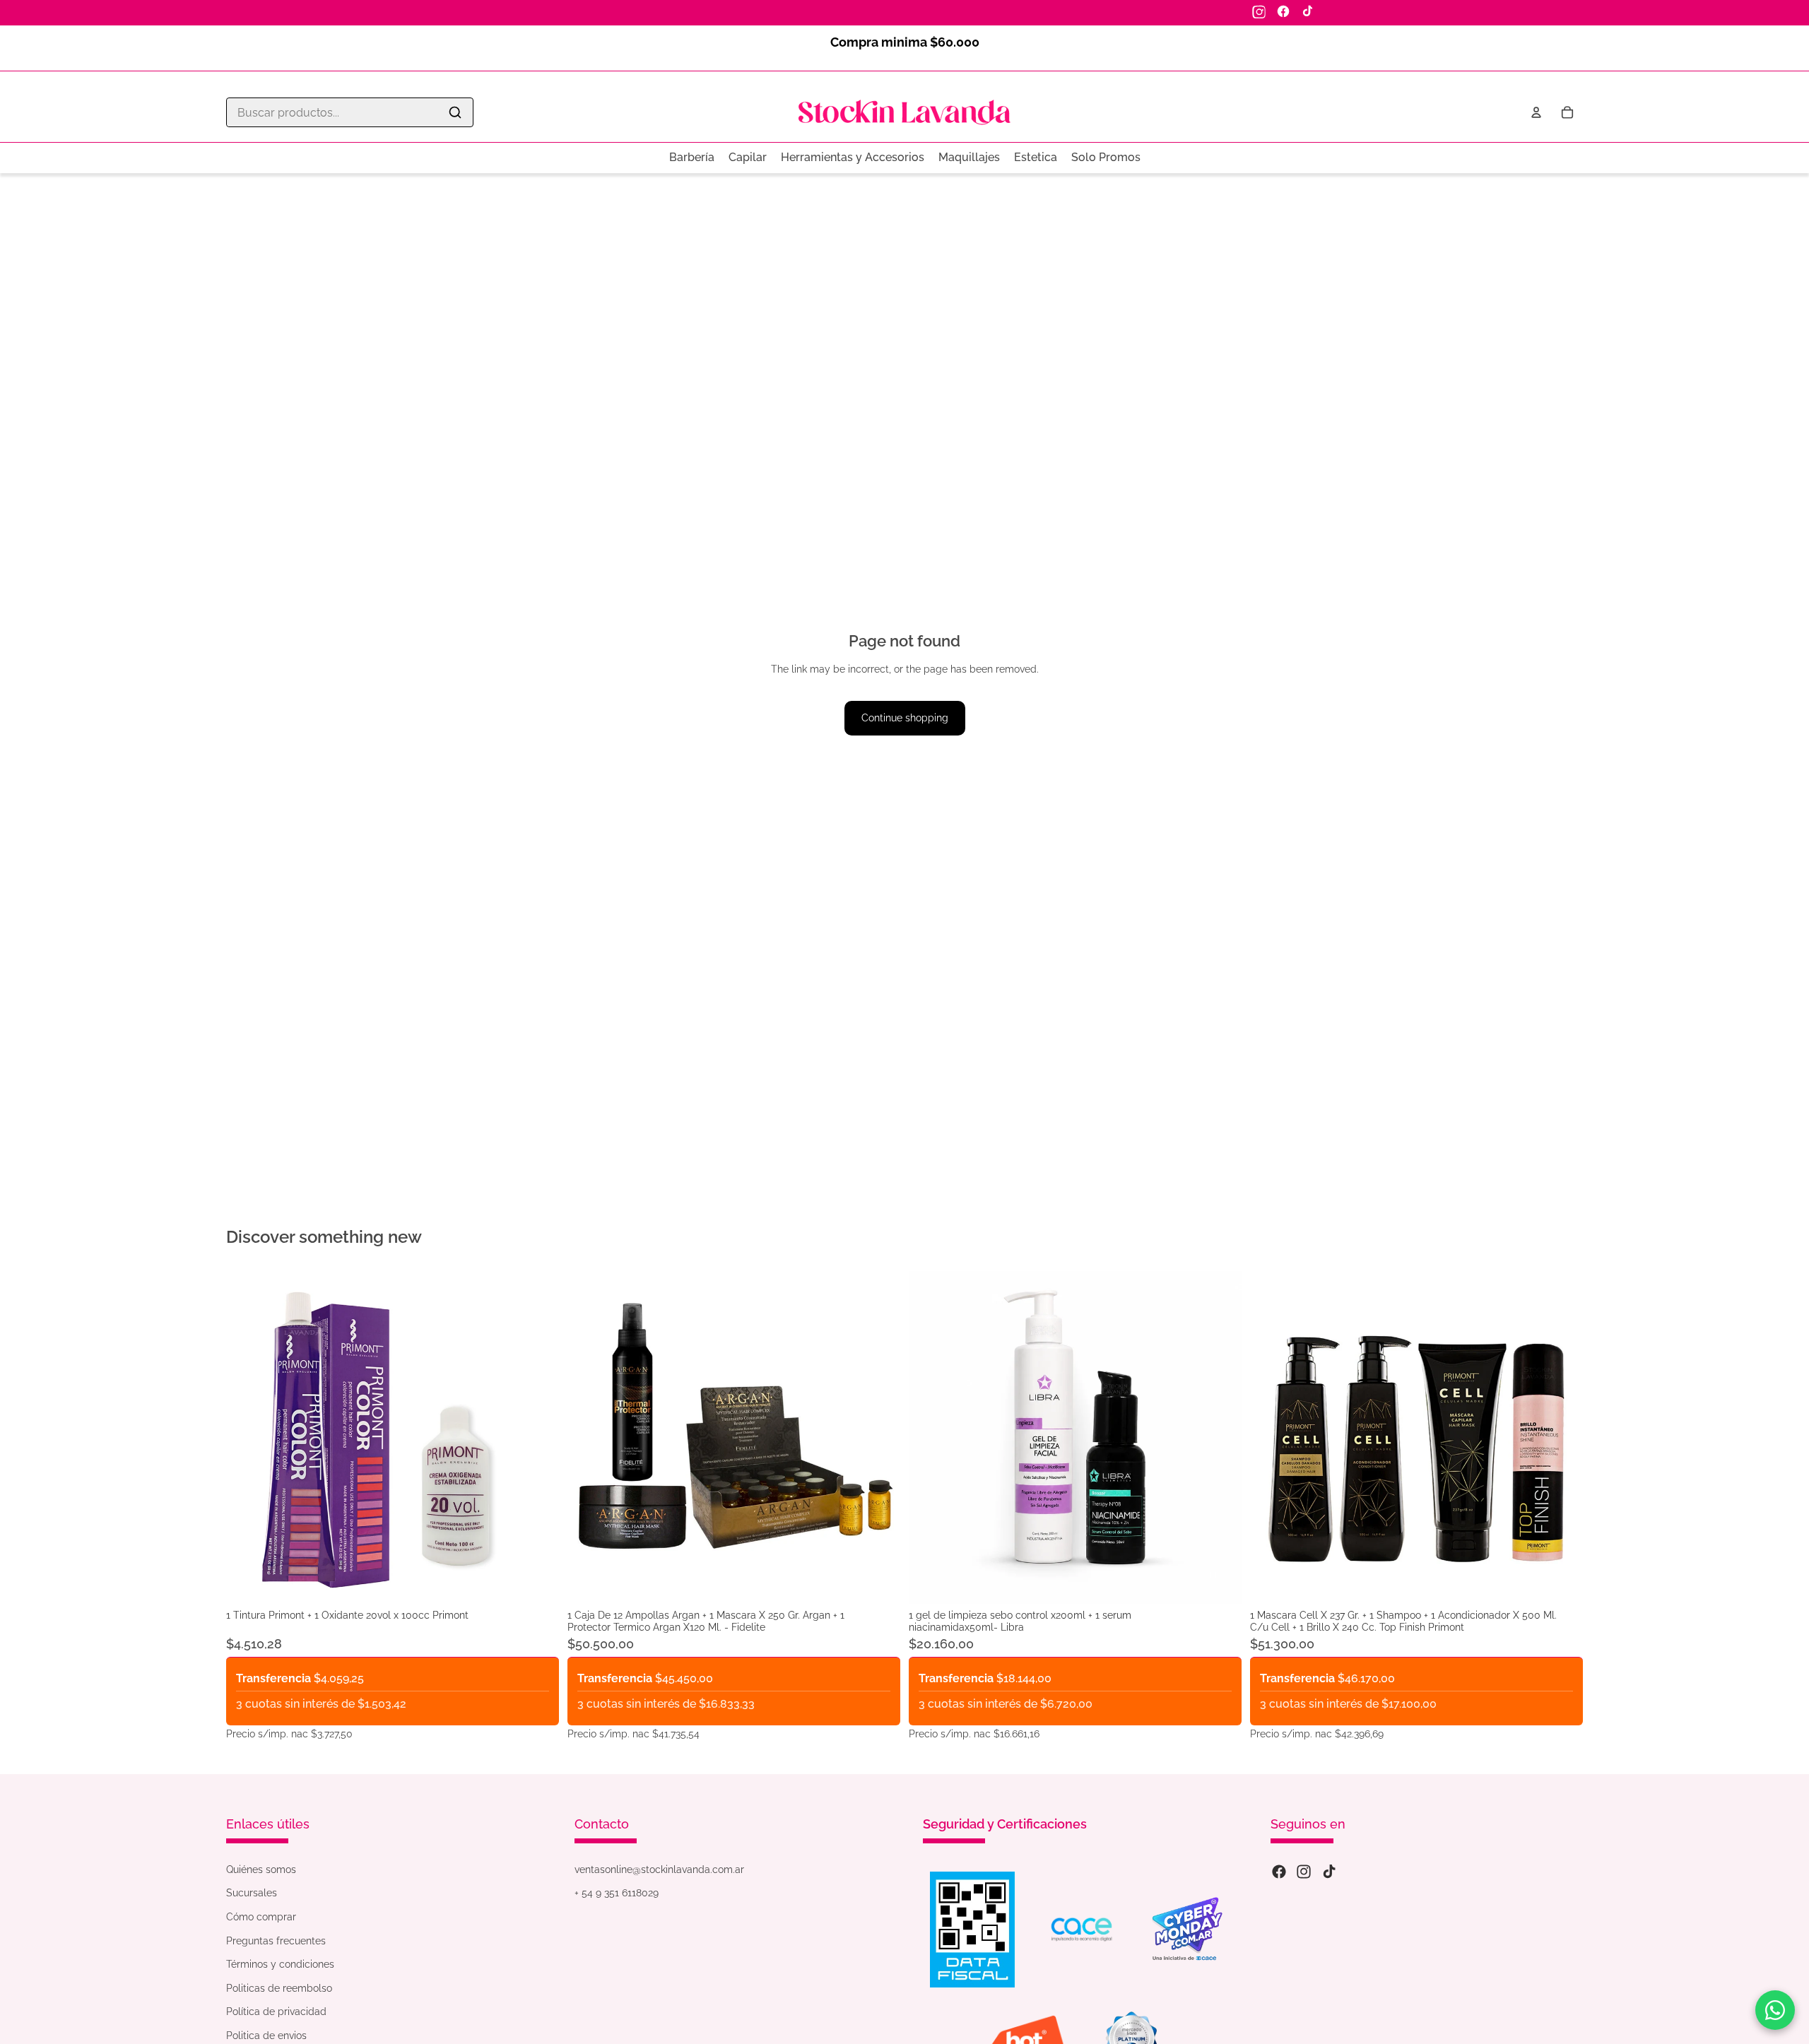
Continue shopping (905, 718)
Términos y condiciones (280, 1964)
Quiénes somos (261, 1869)
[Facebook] (1283, 11)
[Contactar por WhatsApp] (1775, 2010)
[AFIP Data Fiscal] (972, 1930)
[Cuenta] (1536, 112)
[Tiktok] (1329, 1872)
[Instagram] (1259, 11)
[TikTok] (1307, 11)
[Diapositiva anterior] (589, 1438)
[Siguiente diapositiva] (879, 1438)
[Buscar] (455, 112)
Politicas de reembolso (279, 1988)
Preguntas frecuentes (276, 1941)
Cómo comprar (261, 1917)
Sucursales (252, 1893)
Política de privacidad (276, 2011)
